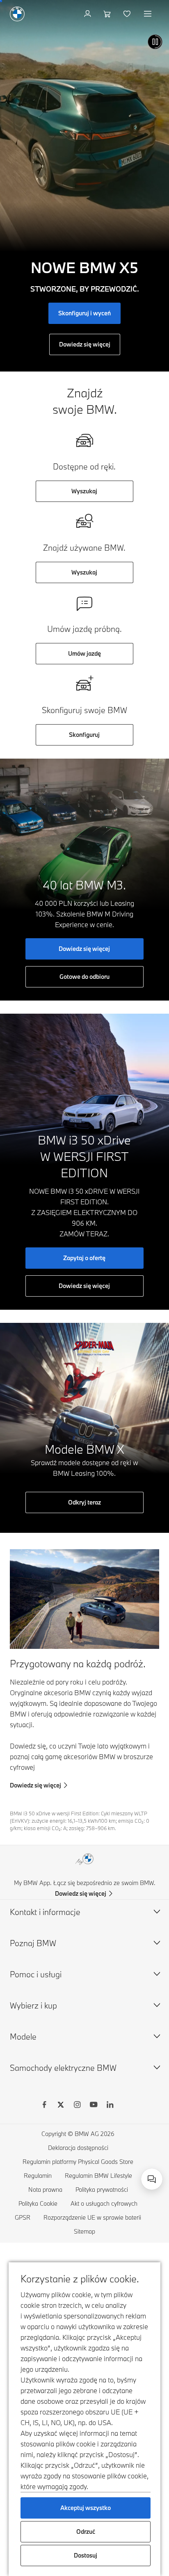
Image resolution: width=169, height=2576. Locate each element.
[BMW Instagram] (77, 2106)
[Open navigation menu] (148, 14)
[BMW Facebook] (44, 2106)
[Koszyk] (108, 14)
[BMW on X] (61, 2106)
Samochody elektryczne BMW (63, 2068)
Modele (23, 2037)
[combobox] (152, 2179)
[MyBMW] (88, 14)
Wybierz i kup (33, 2005)
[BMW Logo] (17, 14)
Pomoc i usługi (36, 1974)
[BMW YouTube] (94, 2106)
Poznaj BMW (33, 1943)
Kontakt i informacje (45, 1912)
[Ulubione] (128, 14)
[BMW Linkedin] (110, 2106)
